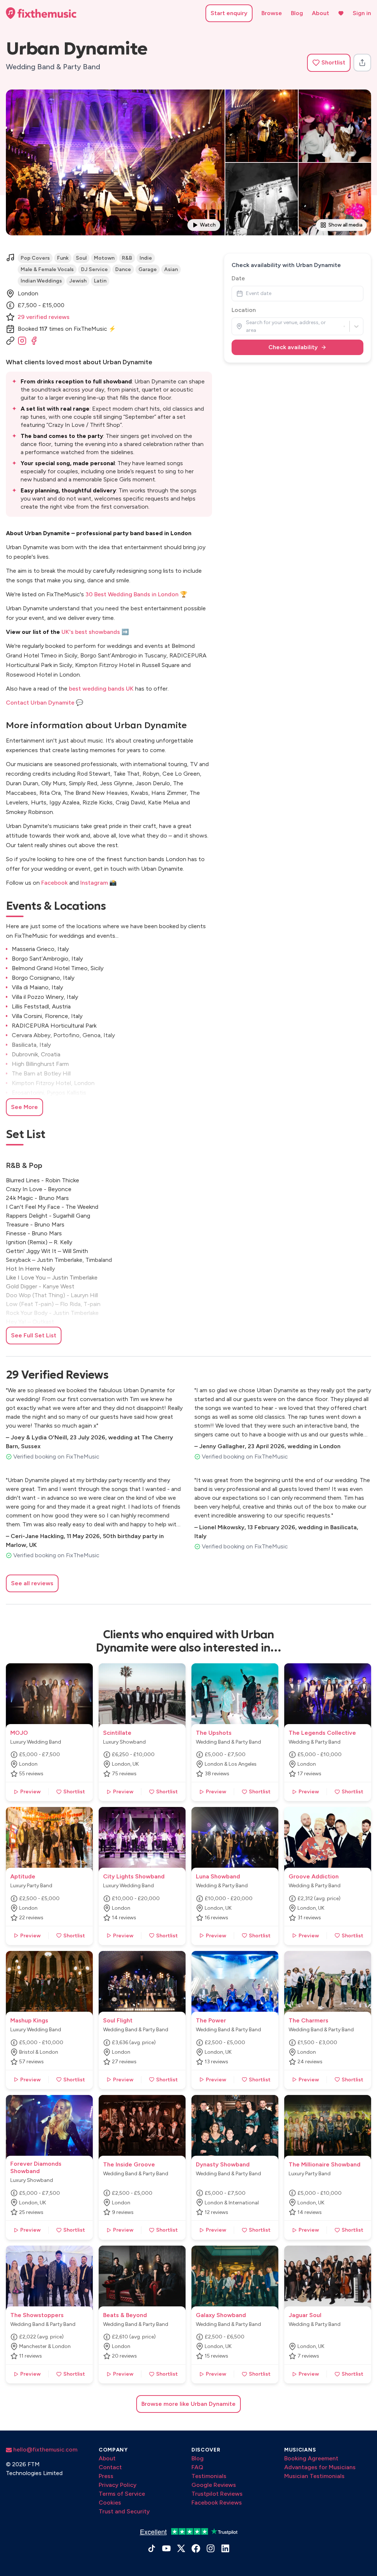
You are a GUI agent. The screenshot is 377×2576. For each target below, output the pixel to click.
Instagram (94, 883)
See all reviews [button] (32, 1583)
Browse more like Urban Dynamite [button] (188, 2404)
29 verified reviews (44, 317)
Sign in (362, 13)
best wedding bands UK (101, 689)
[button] (329, 63)
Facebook (54, 883)
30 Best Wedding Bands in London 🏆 (136, 594)
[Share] (362, 63)
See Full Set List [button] (34, 1335)
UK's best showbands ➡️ (95, 632)
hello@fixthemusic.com (45, 2449)
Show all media (345, 225)
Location (244, 310)
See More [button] (24, 1107)
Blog (297, 13)
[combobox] (246, 326)
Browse (272, 13)
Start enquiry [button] (229, 13)
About (320, 13)
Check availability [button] (293, 347)
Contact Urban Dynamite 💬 (45, 703)
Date (238, 278)
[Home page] (41, 13)
